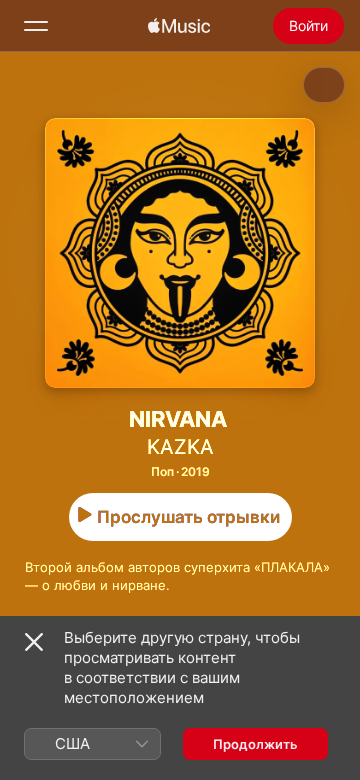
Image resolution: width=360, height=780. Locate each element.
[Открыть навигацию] (36, 26)
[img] (179, 26)
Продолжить (255, 744)
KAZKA (180, 447)
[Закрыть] (34, 642)
